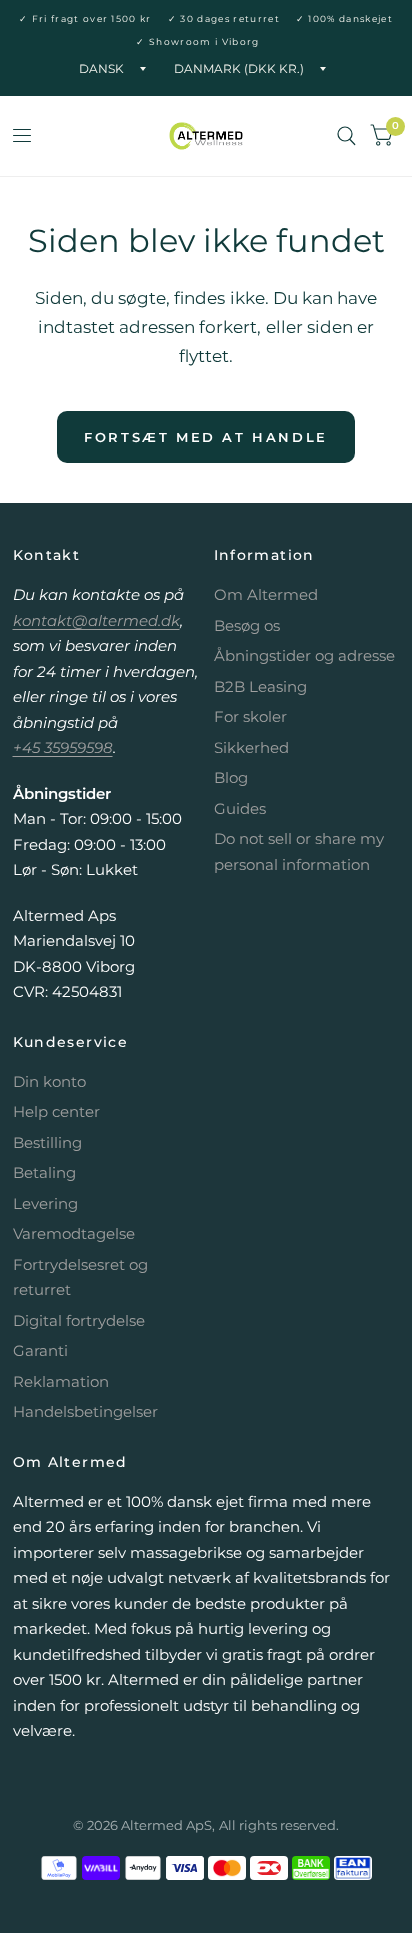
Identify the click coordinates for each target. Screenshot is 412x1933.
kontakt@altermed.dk (96, 620)
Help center (56, 1111)
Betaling (44, 1172)
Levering (45, 1203)
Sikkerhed (251, 747)
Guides (240, 808)
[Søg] (346, 136)
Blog (231, 777)
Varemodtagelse (74, 1233)
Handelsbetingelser (85, 1411)
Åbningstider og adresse (304, 655)
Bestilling (47, 1142)
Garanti (40, 1350)
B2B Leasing (260, 686)
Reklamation (61, 1381)
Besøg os (247, 625)
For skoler (250, 716)
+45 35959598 (63, 747)
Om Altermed (266, 594)
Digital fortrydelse (79, 1320)
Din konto (49, 1081)
